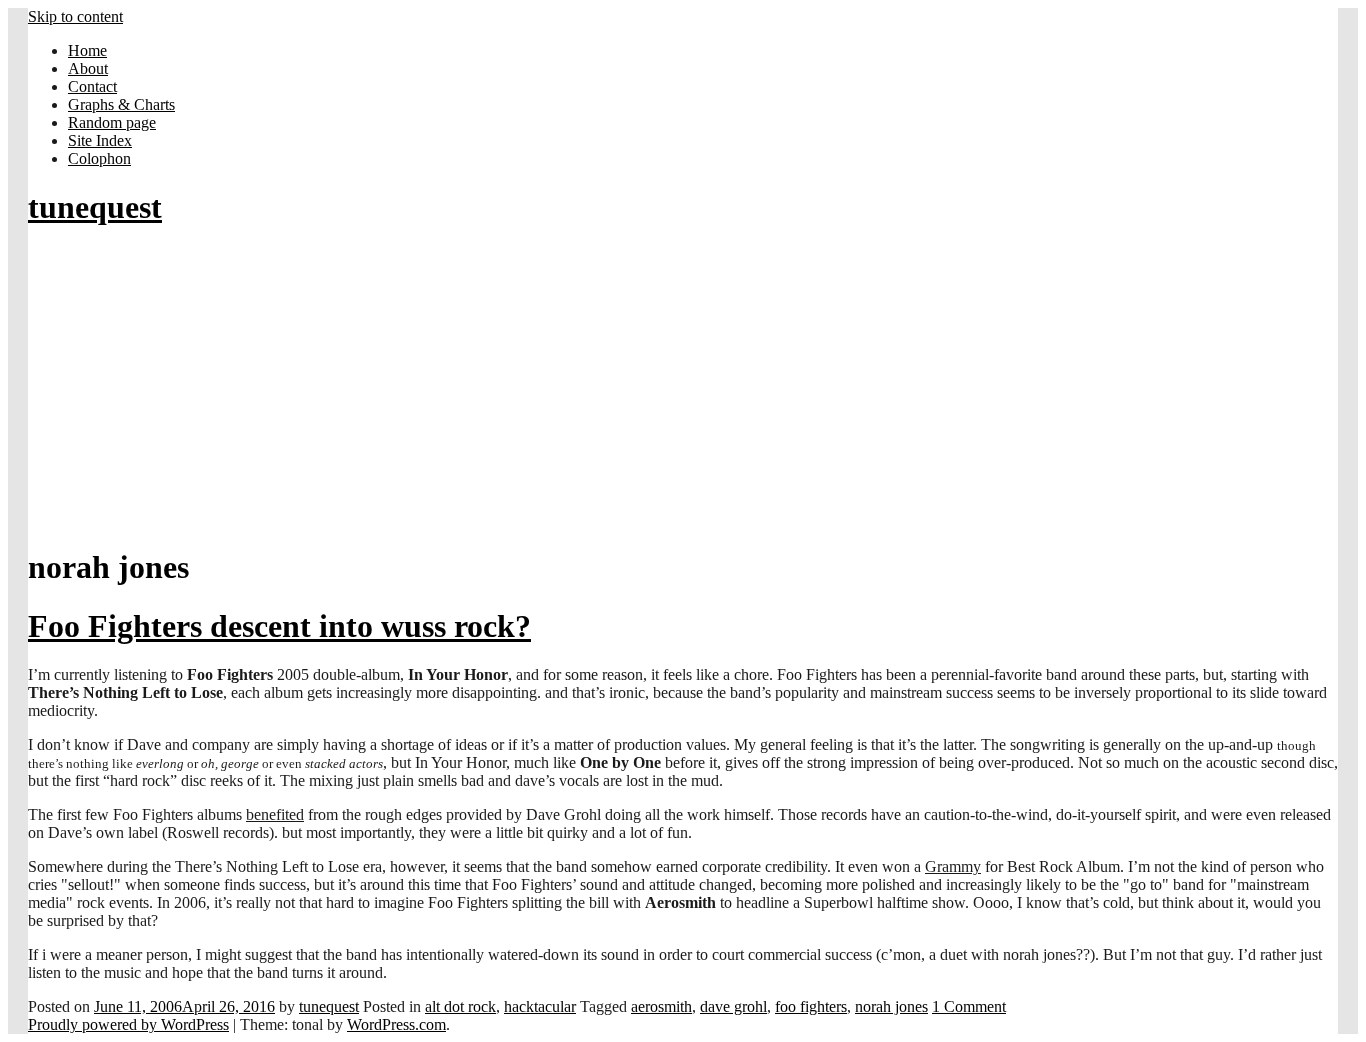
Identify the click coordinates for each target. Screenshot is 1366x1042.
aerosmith (661, 1006)
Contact (92, 86)
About (88, 68)
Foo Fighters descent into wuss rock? (279, 626)
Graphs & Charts (121, 104)
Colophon (99, 158)
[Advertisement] (683, 388)
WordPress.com (396, 1024)
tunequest (95, 207)
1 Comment (969, 1006)
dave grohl (733, 1006)
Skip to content (75, 16)
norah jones (891, 1006)
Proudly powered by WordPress (128, 1024)
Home (87, 50)
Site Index (100, 140)
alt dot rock (460, 1006)
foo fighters (811, 1006)
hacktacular (540, 1006)
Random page (112, 122)
